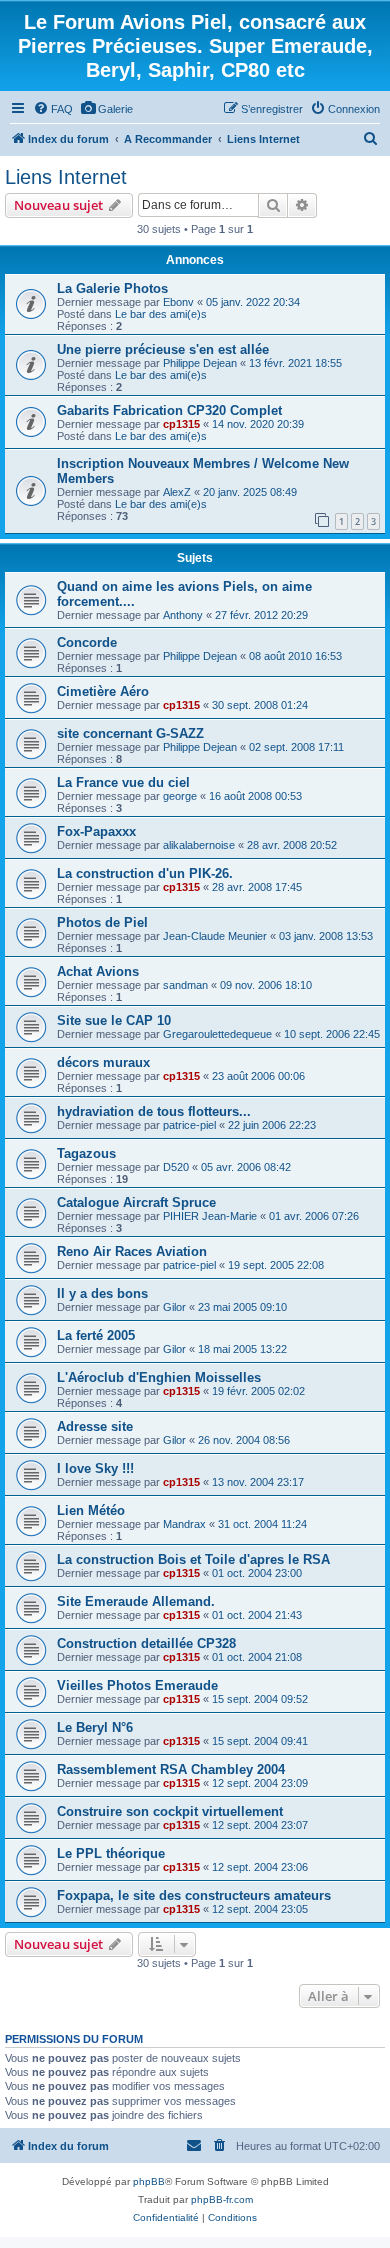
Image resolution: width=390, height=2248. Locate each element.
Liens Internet (66, 177)
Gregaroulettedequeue (217, 1034)
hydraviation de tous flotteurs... (154, 1111)
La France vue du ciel (123, 782)
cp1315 (181, 424)
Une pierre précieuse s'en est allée (163, 349)
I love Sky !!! (95, 1468)
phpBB (149, 2181)
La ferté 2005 (96, 1335)
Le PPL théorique (111, 1853)
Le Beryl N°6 (95, 1727)
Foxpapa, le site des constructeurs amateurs (194, 1895)
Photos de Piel (102, 922)
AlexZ (177, 492)
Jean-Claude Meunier (215, 936)
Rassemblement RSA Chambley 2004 (171, 1769)
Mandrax (184, 1524)
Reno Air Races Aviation (132, 1251)
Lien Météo (91, 1510)
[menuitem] (53, 109)
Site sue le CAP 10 (114, 1020)
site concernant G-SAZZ (130, 733)
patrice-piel (189, 1125)
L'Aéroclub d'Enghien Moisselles (159, 1377)
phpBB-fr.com (222, 2199)
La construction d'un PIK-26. (145, 873)
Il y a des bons (102, 1293)
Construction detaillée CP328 (146, 1643)
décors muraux (103, 1062)
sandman (185, 985)
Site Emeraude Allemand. (136, 1601)
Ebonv (178, 302)
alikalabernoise (199, 845)
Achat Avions (98, 971)
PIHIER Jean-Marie (210, 1216)
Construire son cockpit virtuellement (170, 1811)
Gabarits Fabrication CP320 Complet (169, 410)
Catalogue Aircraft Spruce (136, 1202)
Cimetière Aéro (103, 691)
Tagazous (86, 1153)
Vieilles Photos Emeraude (137, 1685)
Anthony (183, 615)
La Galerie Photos (112, 288)
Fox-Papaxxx (96, 831)
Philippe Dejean (200, 363)
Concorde (87, 642)
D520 (176, 1167)
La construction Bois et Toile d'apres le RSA (193, 1559)
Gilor (174, 1307)
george (180, 796)
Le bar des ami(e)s (161, 314)
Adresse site (95, 1426)
